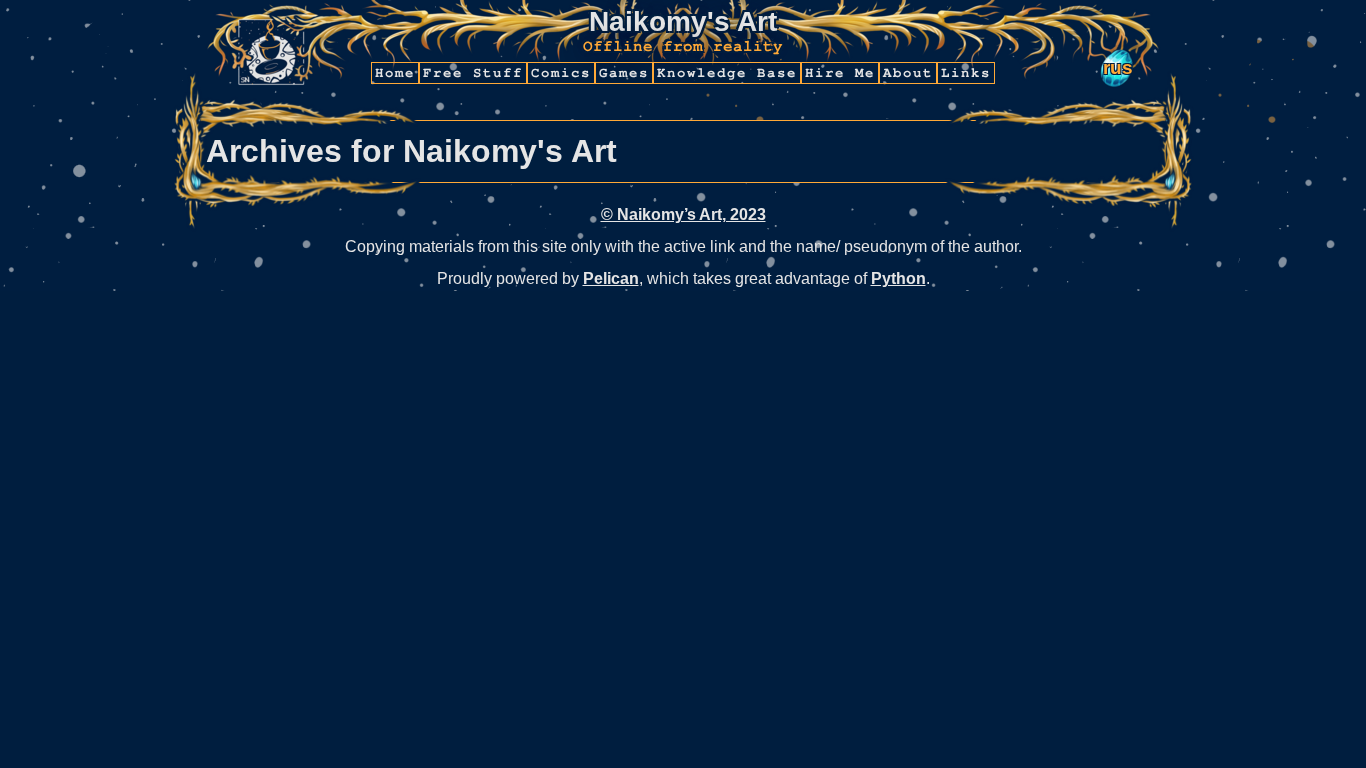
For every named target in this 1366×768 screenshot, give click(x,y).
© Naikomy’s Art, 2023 (683, 214)
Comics (561, 73)
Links (966, 73)
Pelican (611, 278)
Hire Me (840, 73)
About (908, 73)
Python (898, 278)
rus (1118, 67)
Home (395, 73)
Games (624, 73)
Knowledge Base (727, 73)
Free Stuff (473, 73)
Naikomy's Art (683, 21)
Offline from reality (683, 46)
